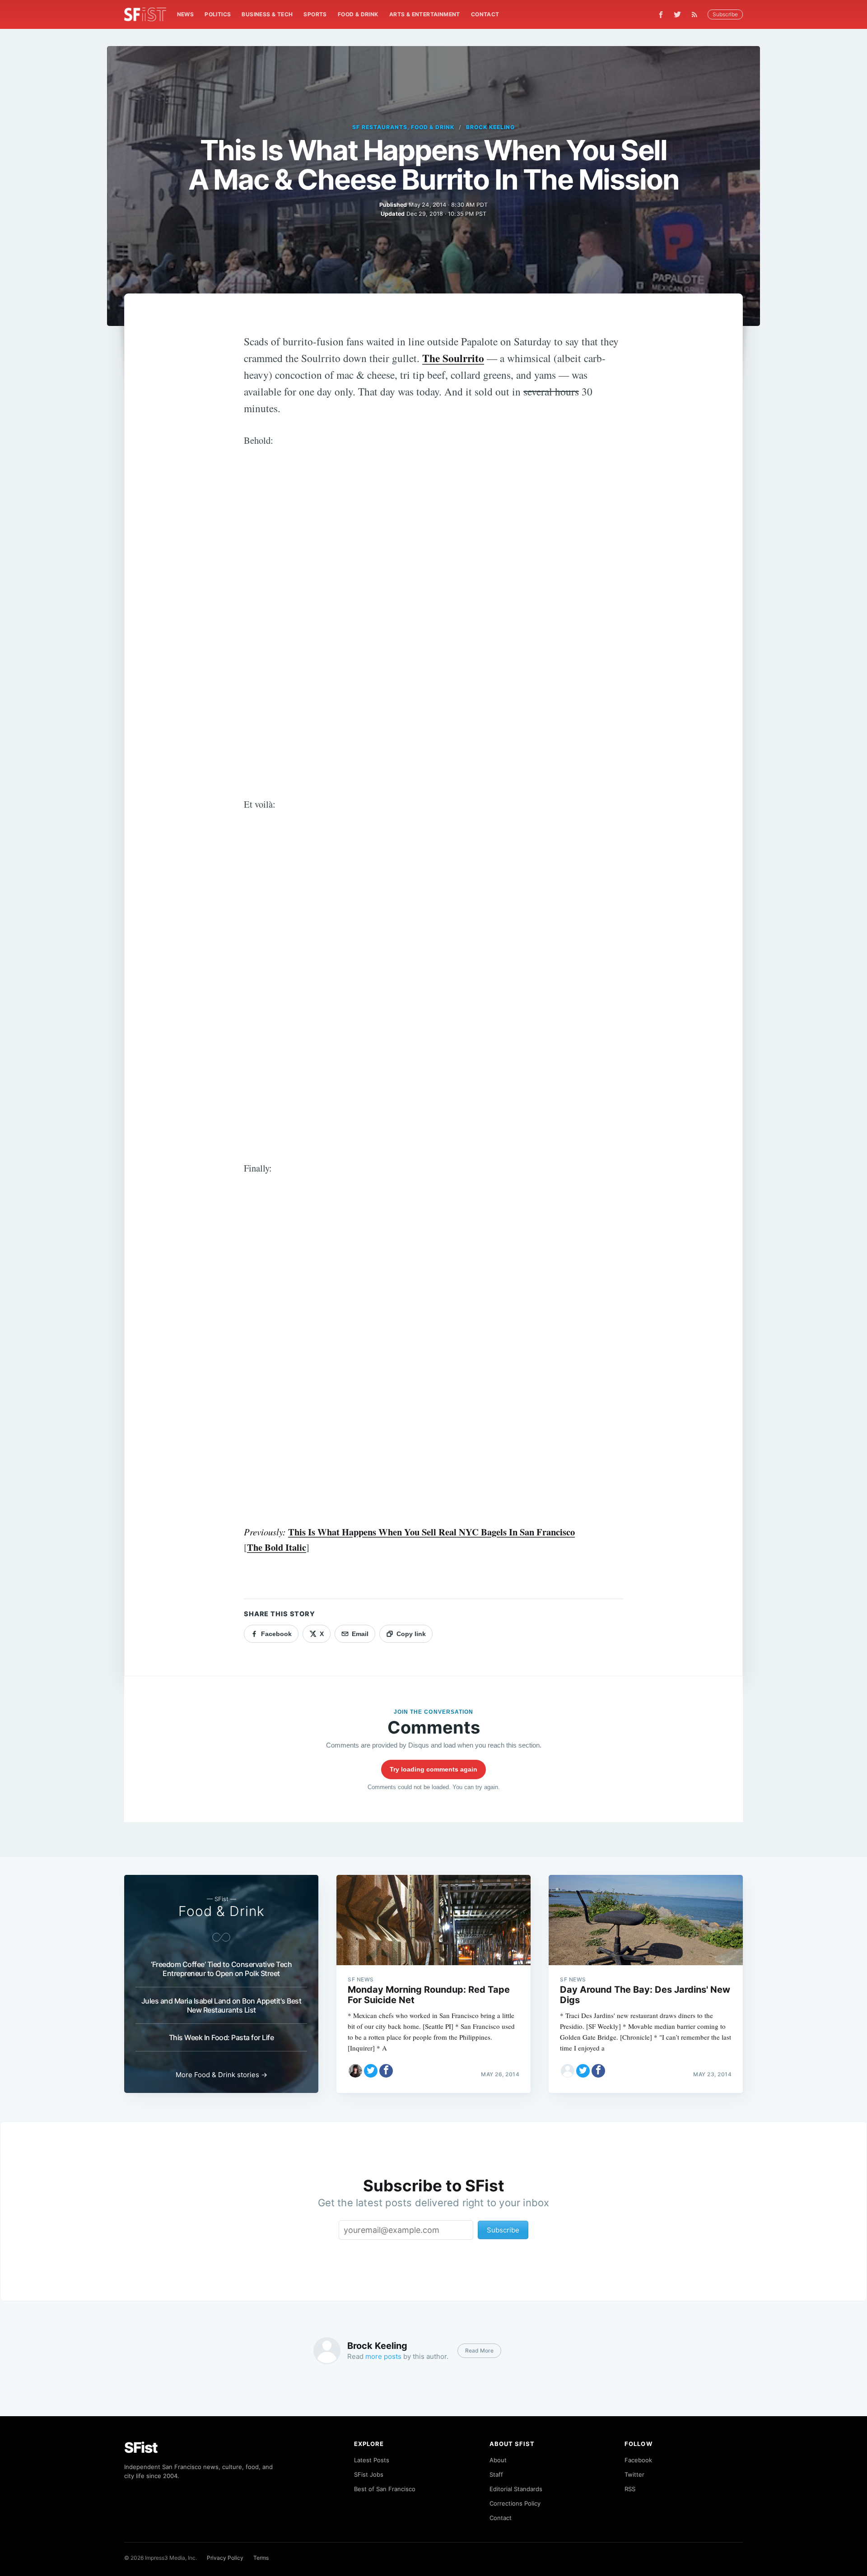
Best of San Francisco (385, 2489)
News (186, 14)
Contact (485, 14)
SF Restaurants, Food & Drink (403, 127)
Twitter (634, 2474)
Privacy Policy (225, 2558)
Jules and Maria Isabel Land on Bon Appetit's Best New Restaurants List (221, 2005)
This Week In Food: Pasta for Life (221, 2037)
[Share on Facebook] (386, 2071)
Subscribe (725, 14)
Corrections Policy (515, 2503)
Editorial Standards (516, 2489)
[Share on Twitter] (371, 2071)
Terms (261, 2558)
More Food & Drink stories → (221, 2075)
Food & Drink (358, 14)
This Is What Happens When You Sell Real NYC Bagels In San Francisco (431, 1532)
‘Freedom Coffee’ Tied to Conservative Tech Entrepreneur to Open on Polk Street (221, 1969)
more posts (383, 2356)
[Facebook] (661, 15)
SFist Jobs (369, 2474)
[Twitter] (677, 14)
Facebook (638, 2460)
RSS (630, 2489)
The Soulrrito (453, 358)
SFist (141, 2448)
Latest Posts (372, 2460)
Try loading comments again (433, 1769)
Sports (315, 14)
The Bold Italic (277, 1547)
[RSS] (697, 14)
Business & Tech (267, 14)
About (498, 2460)
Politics (218, 14)
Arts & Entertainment (425, 14)
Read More (479, 2350)
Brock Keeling (490, 127)
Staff (496, 2474)
